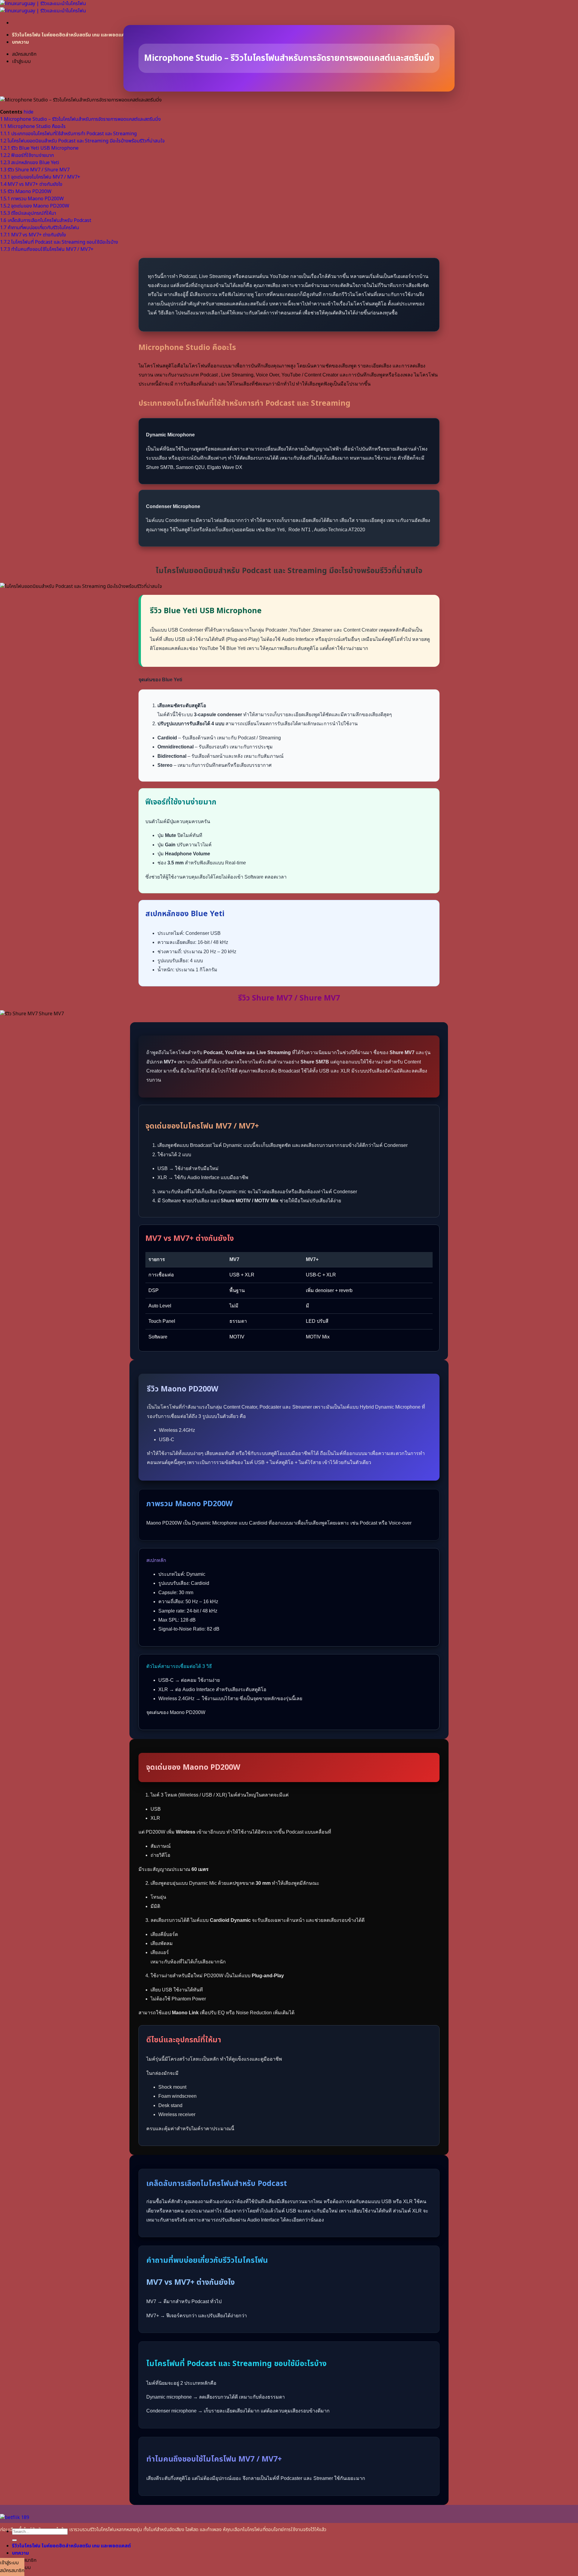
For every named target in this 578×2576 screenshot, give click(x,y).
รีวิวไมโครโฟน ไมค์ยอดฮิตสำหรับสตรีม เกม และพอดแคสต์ (71, 35)
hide (28, 112)
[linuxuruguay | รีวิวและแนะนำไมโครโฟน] (43, 7)
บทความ (20, 42)
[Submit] (14, 2540)
